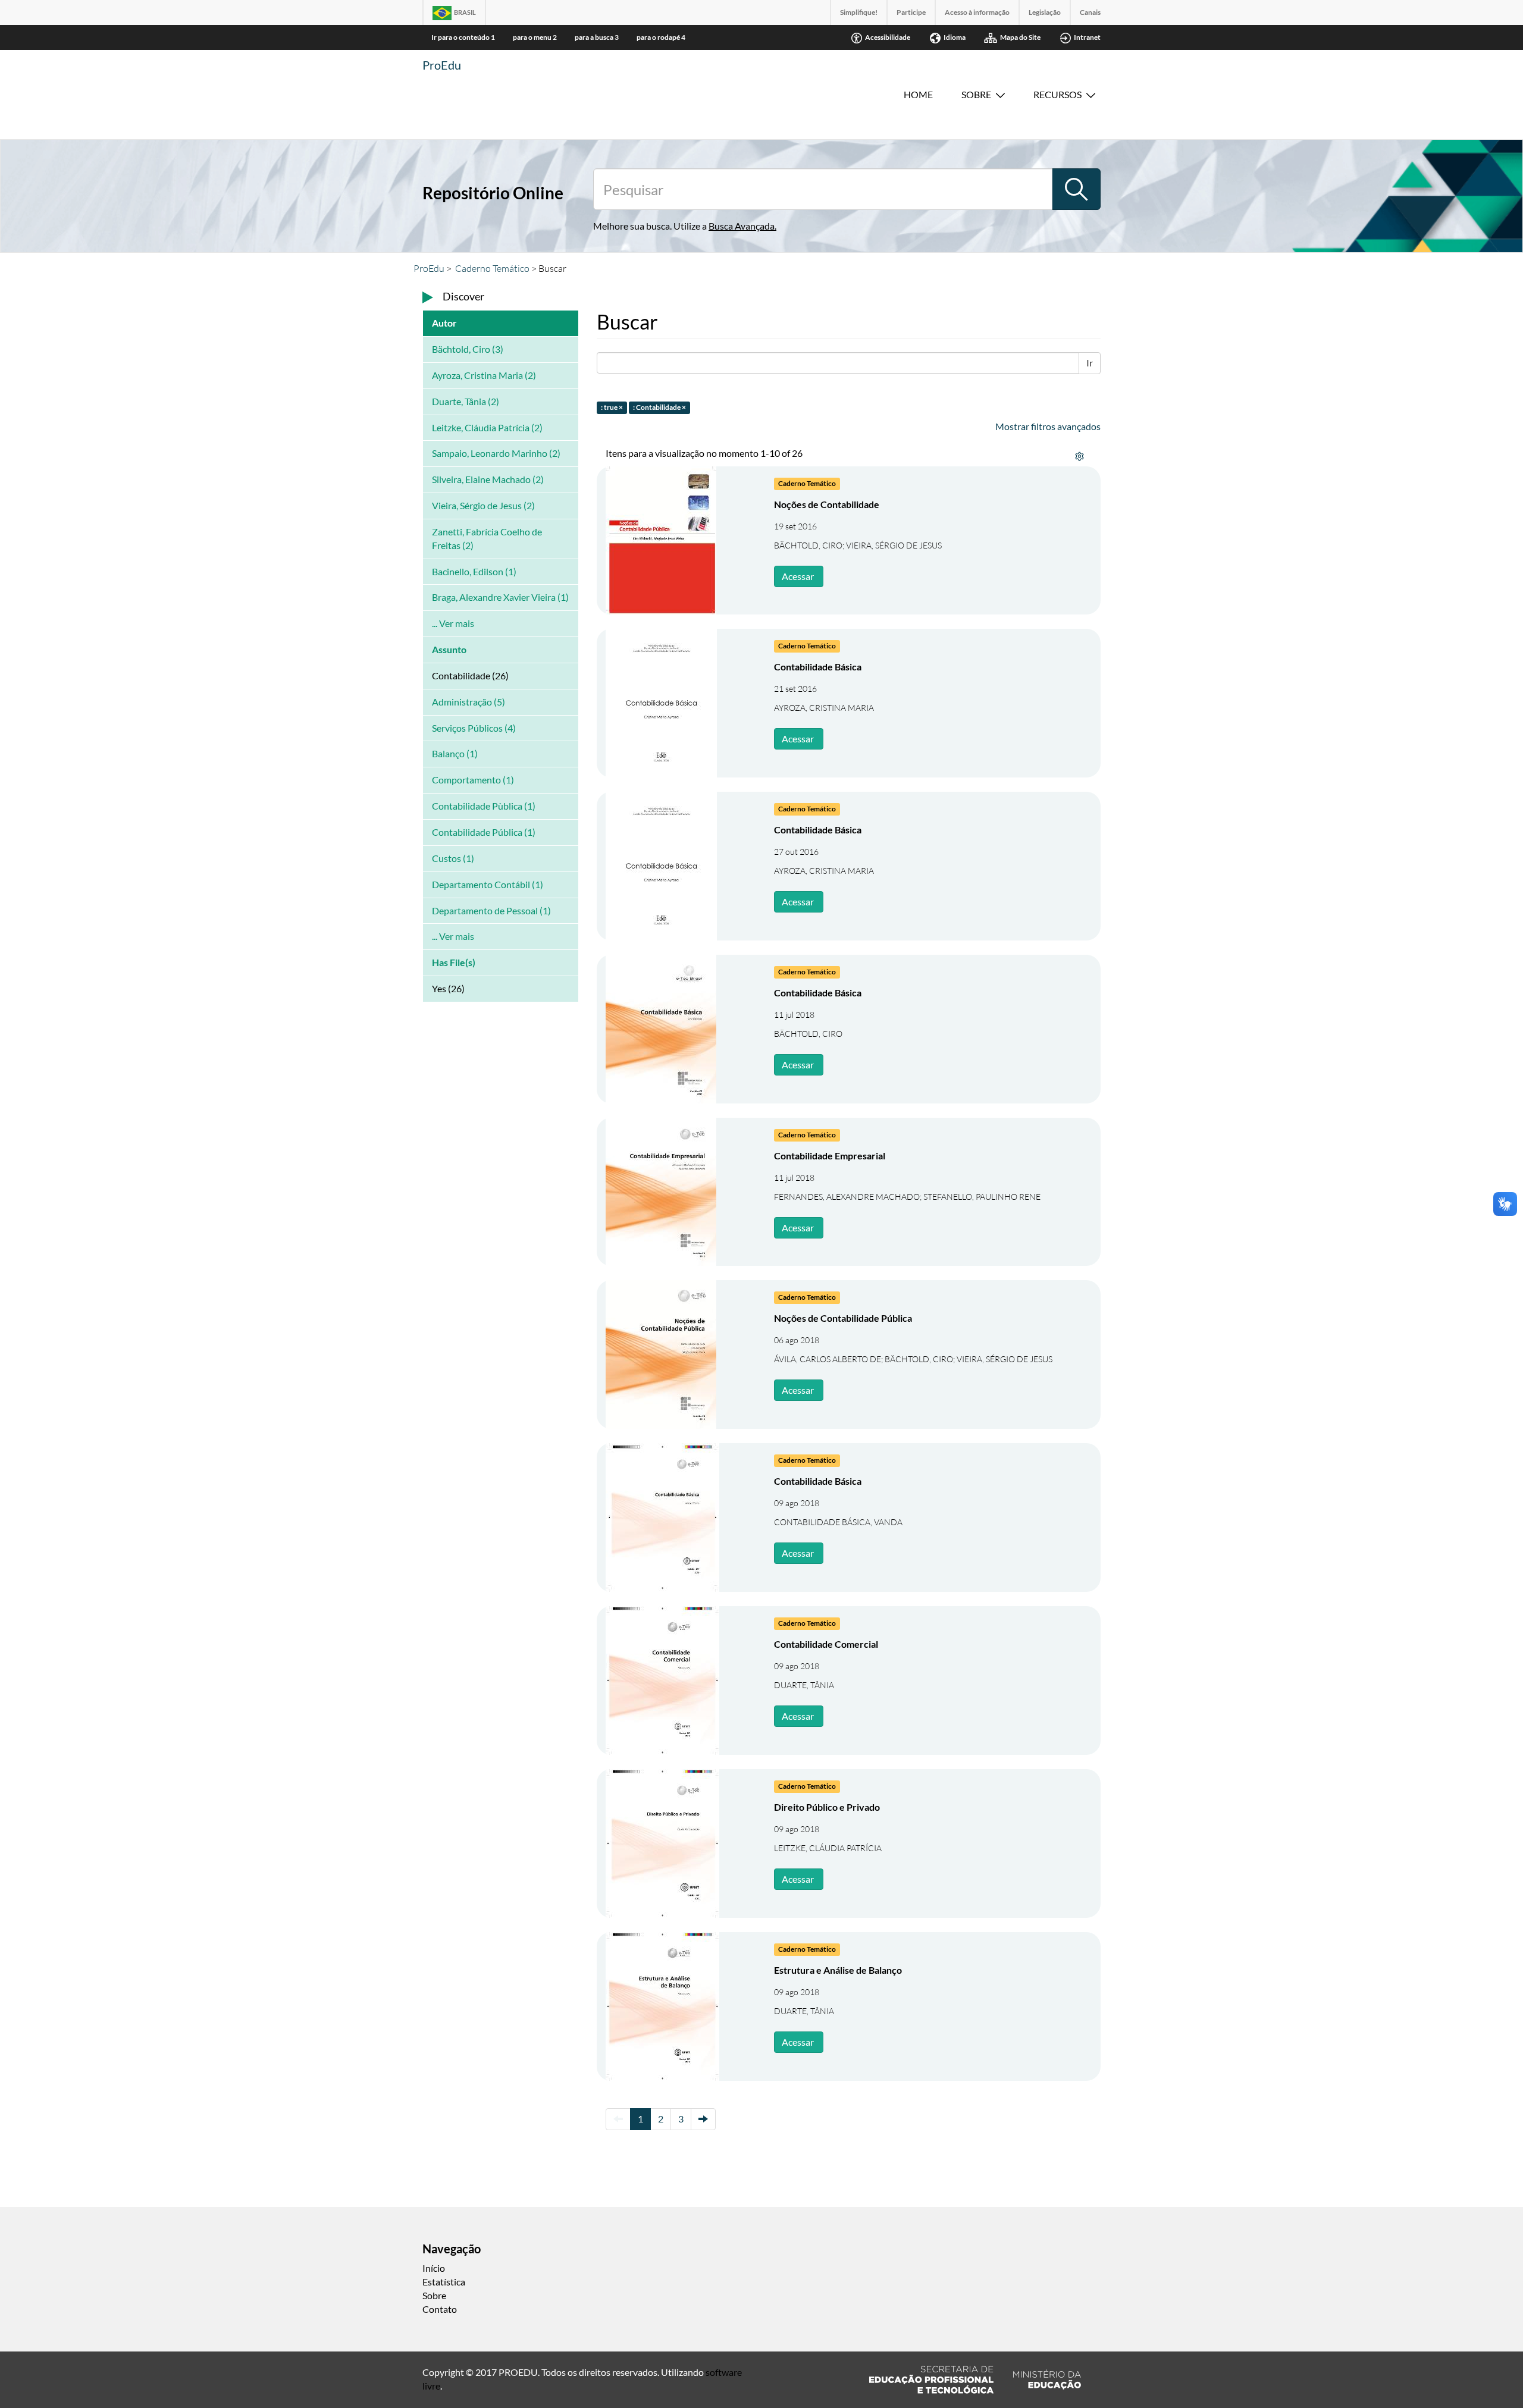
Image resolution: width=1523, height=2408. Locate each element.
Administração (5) (469, 702)
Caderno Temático (492, 268)
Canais (1090, 12)
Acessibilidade (888, 37)
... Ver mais (453, 623)
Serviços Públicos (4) (474, 728)
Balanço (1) (455, 753)
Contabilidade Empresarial (830, 1156)
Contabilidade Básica (818, 667)
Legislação (1045, 12)
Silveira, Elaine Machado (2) (488, 479)
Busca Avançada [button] (742, 226)
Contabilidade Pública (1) (484, 832)
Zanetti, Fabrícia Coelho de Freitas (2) (487, 538)
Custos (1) (453, 858)
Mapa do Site (1020, 37)
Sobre (976, 94)
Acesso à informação (977, 12)
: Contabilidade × (659, 407)
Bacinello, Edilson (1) (474, 571)
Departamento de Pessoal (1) (491, 910)
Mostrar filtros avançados (1048, 426)
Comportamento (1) (473, 780)
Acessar (798, 576)
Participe (911, 12)
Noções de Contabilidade (827, 504)
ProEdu (442, 65)
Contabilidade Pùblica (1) (484, 806)
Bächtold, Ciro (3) (468, 349)
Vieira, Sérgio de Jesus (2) (483, 505)
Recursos (1057, 94)
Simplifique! (859, 12)
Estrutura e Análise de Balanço (838, 1970)
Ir (1090, 363)
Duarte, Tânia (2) (466, 401)
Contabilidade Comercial (826, 1644)
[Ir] (1076, 189)
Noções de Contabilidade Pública (843, 1318)
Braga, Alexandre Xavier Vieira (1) (500, 597)
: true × (612, 407)
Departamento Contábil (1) (488, 884)
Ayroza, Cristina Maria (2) (484, 375)
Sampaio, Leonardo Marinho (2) (496, 453)
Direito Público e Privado (827, 1807)
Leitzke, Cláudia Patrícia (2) (487, 427)
